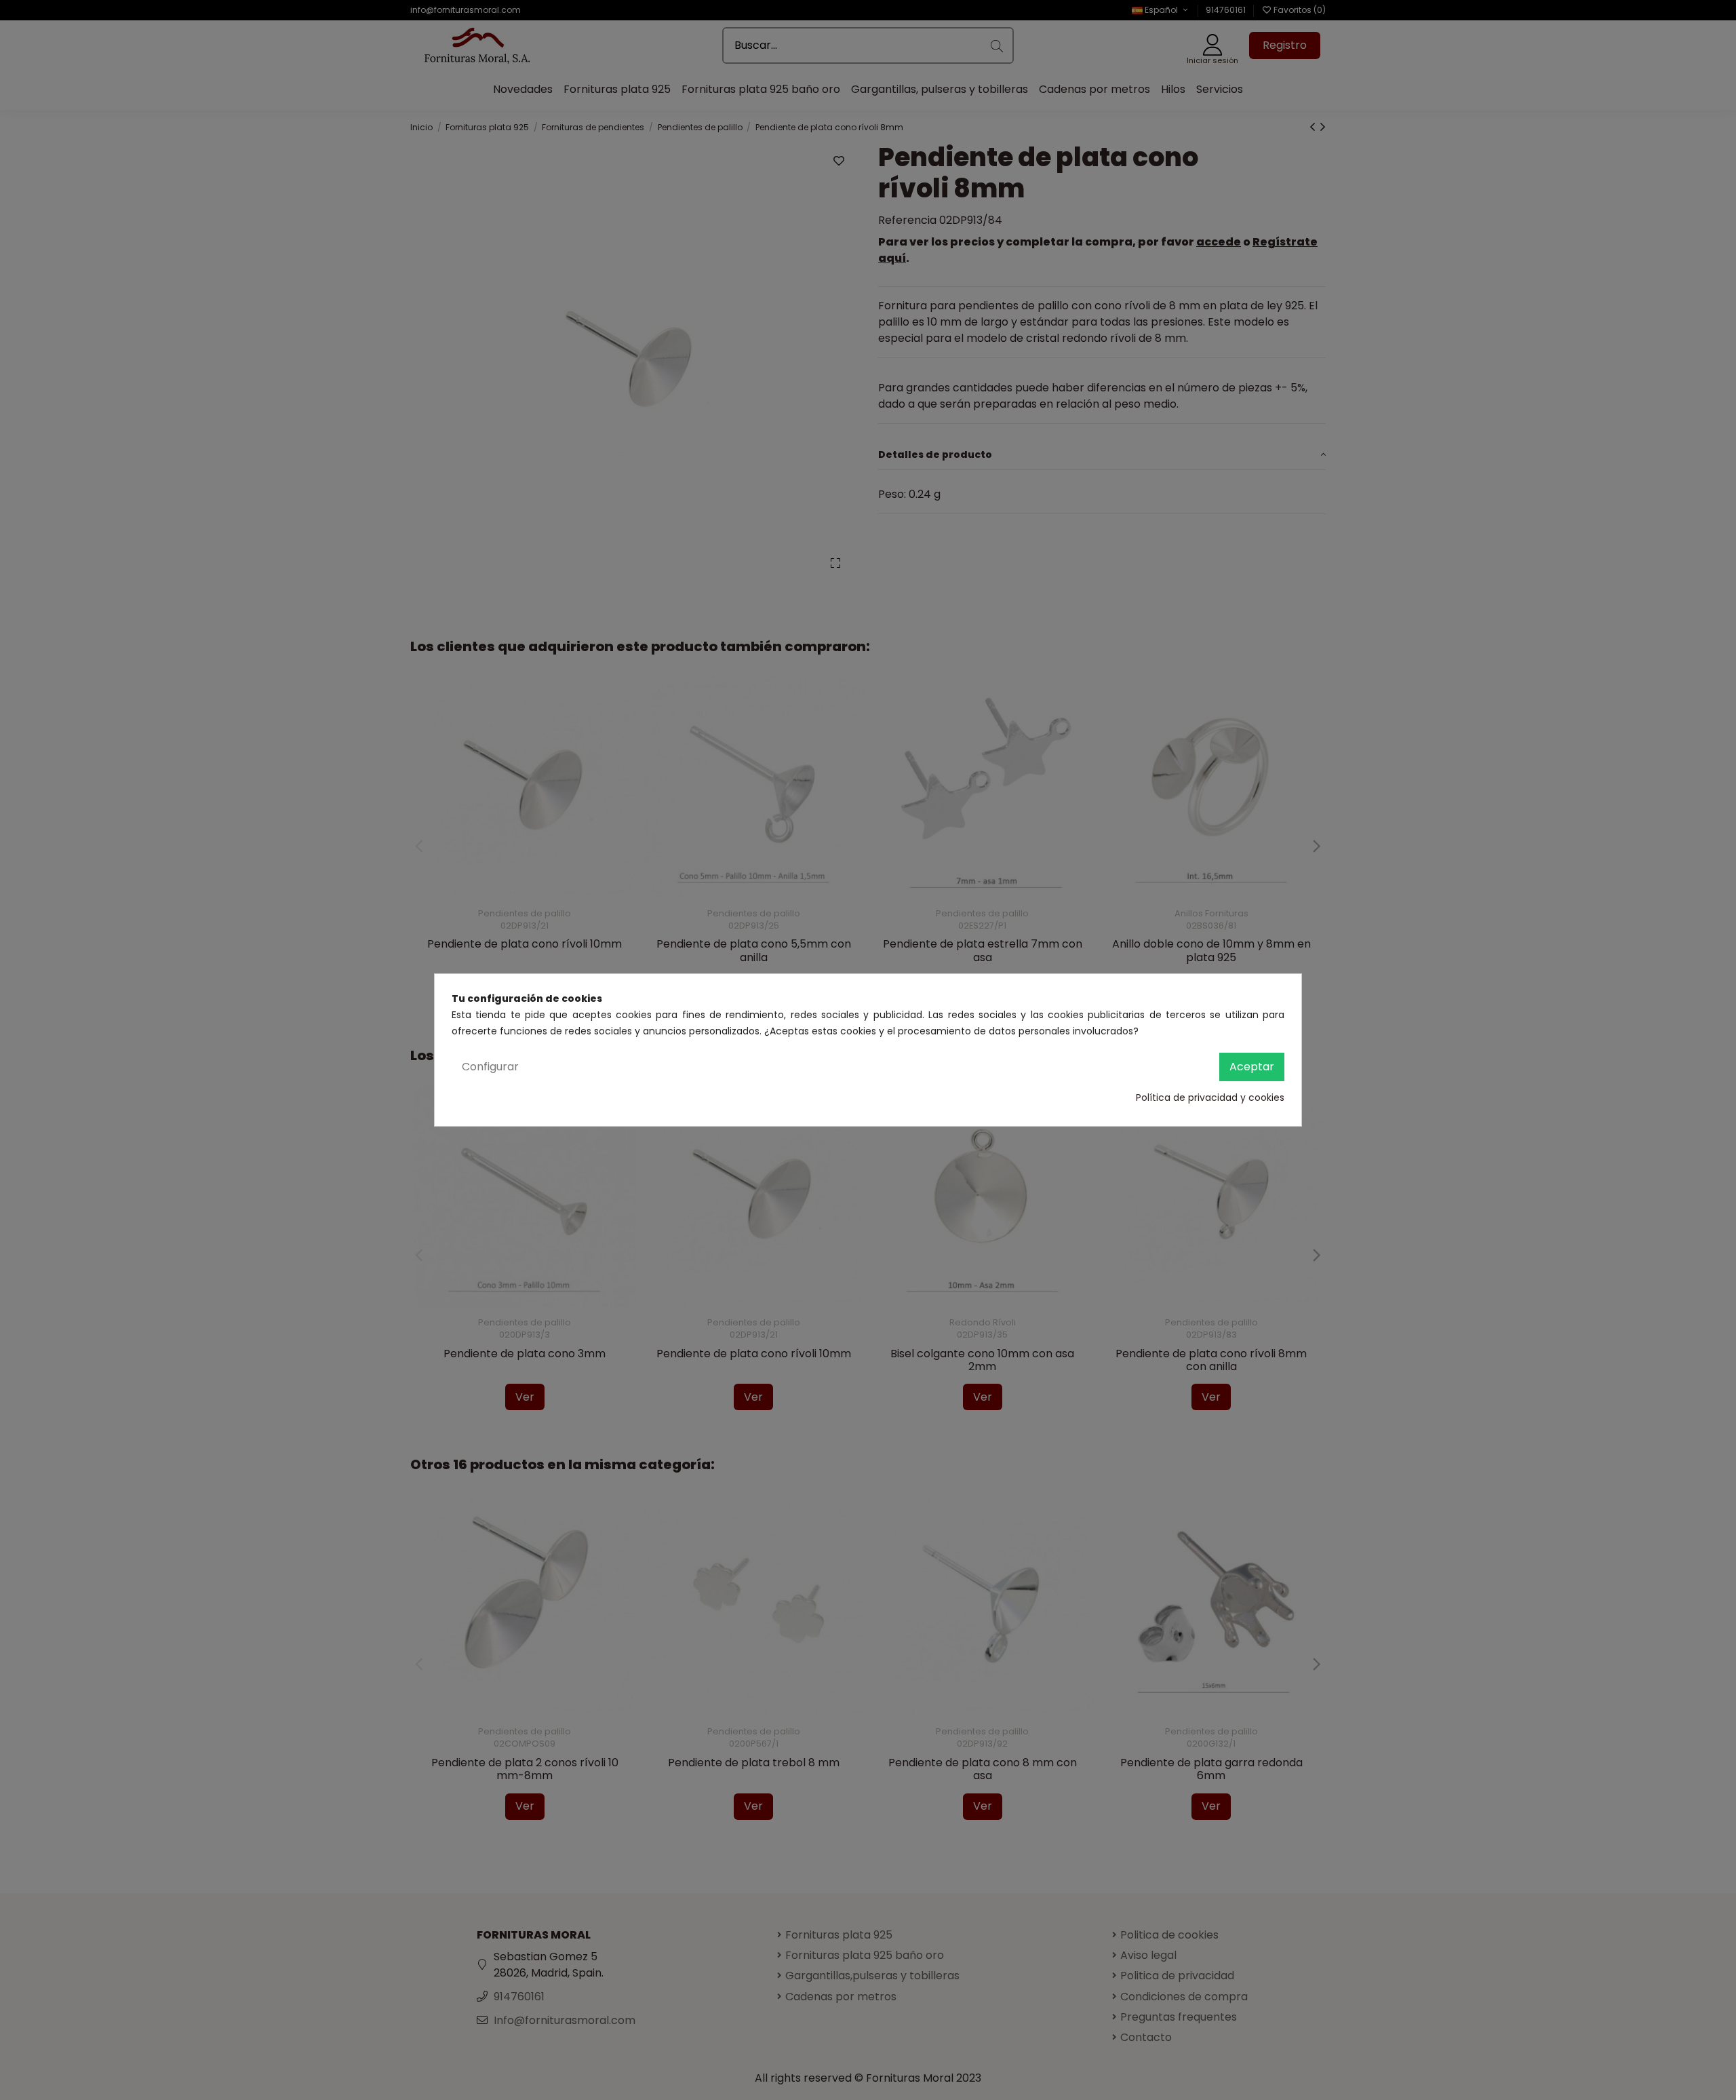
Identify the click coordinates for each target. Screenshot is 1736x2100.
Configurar (490, 1067)
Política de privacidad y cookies (1210, 1097)
